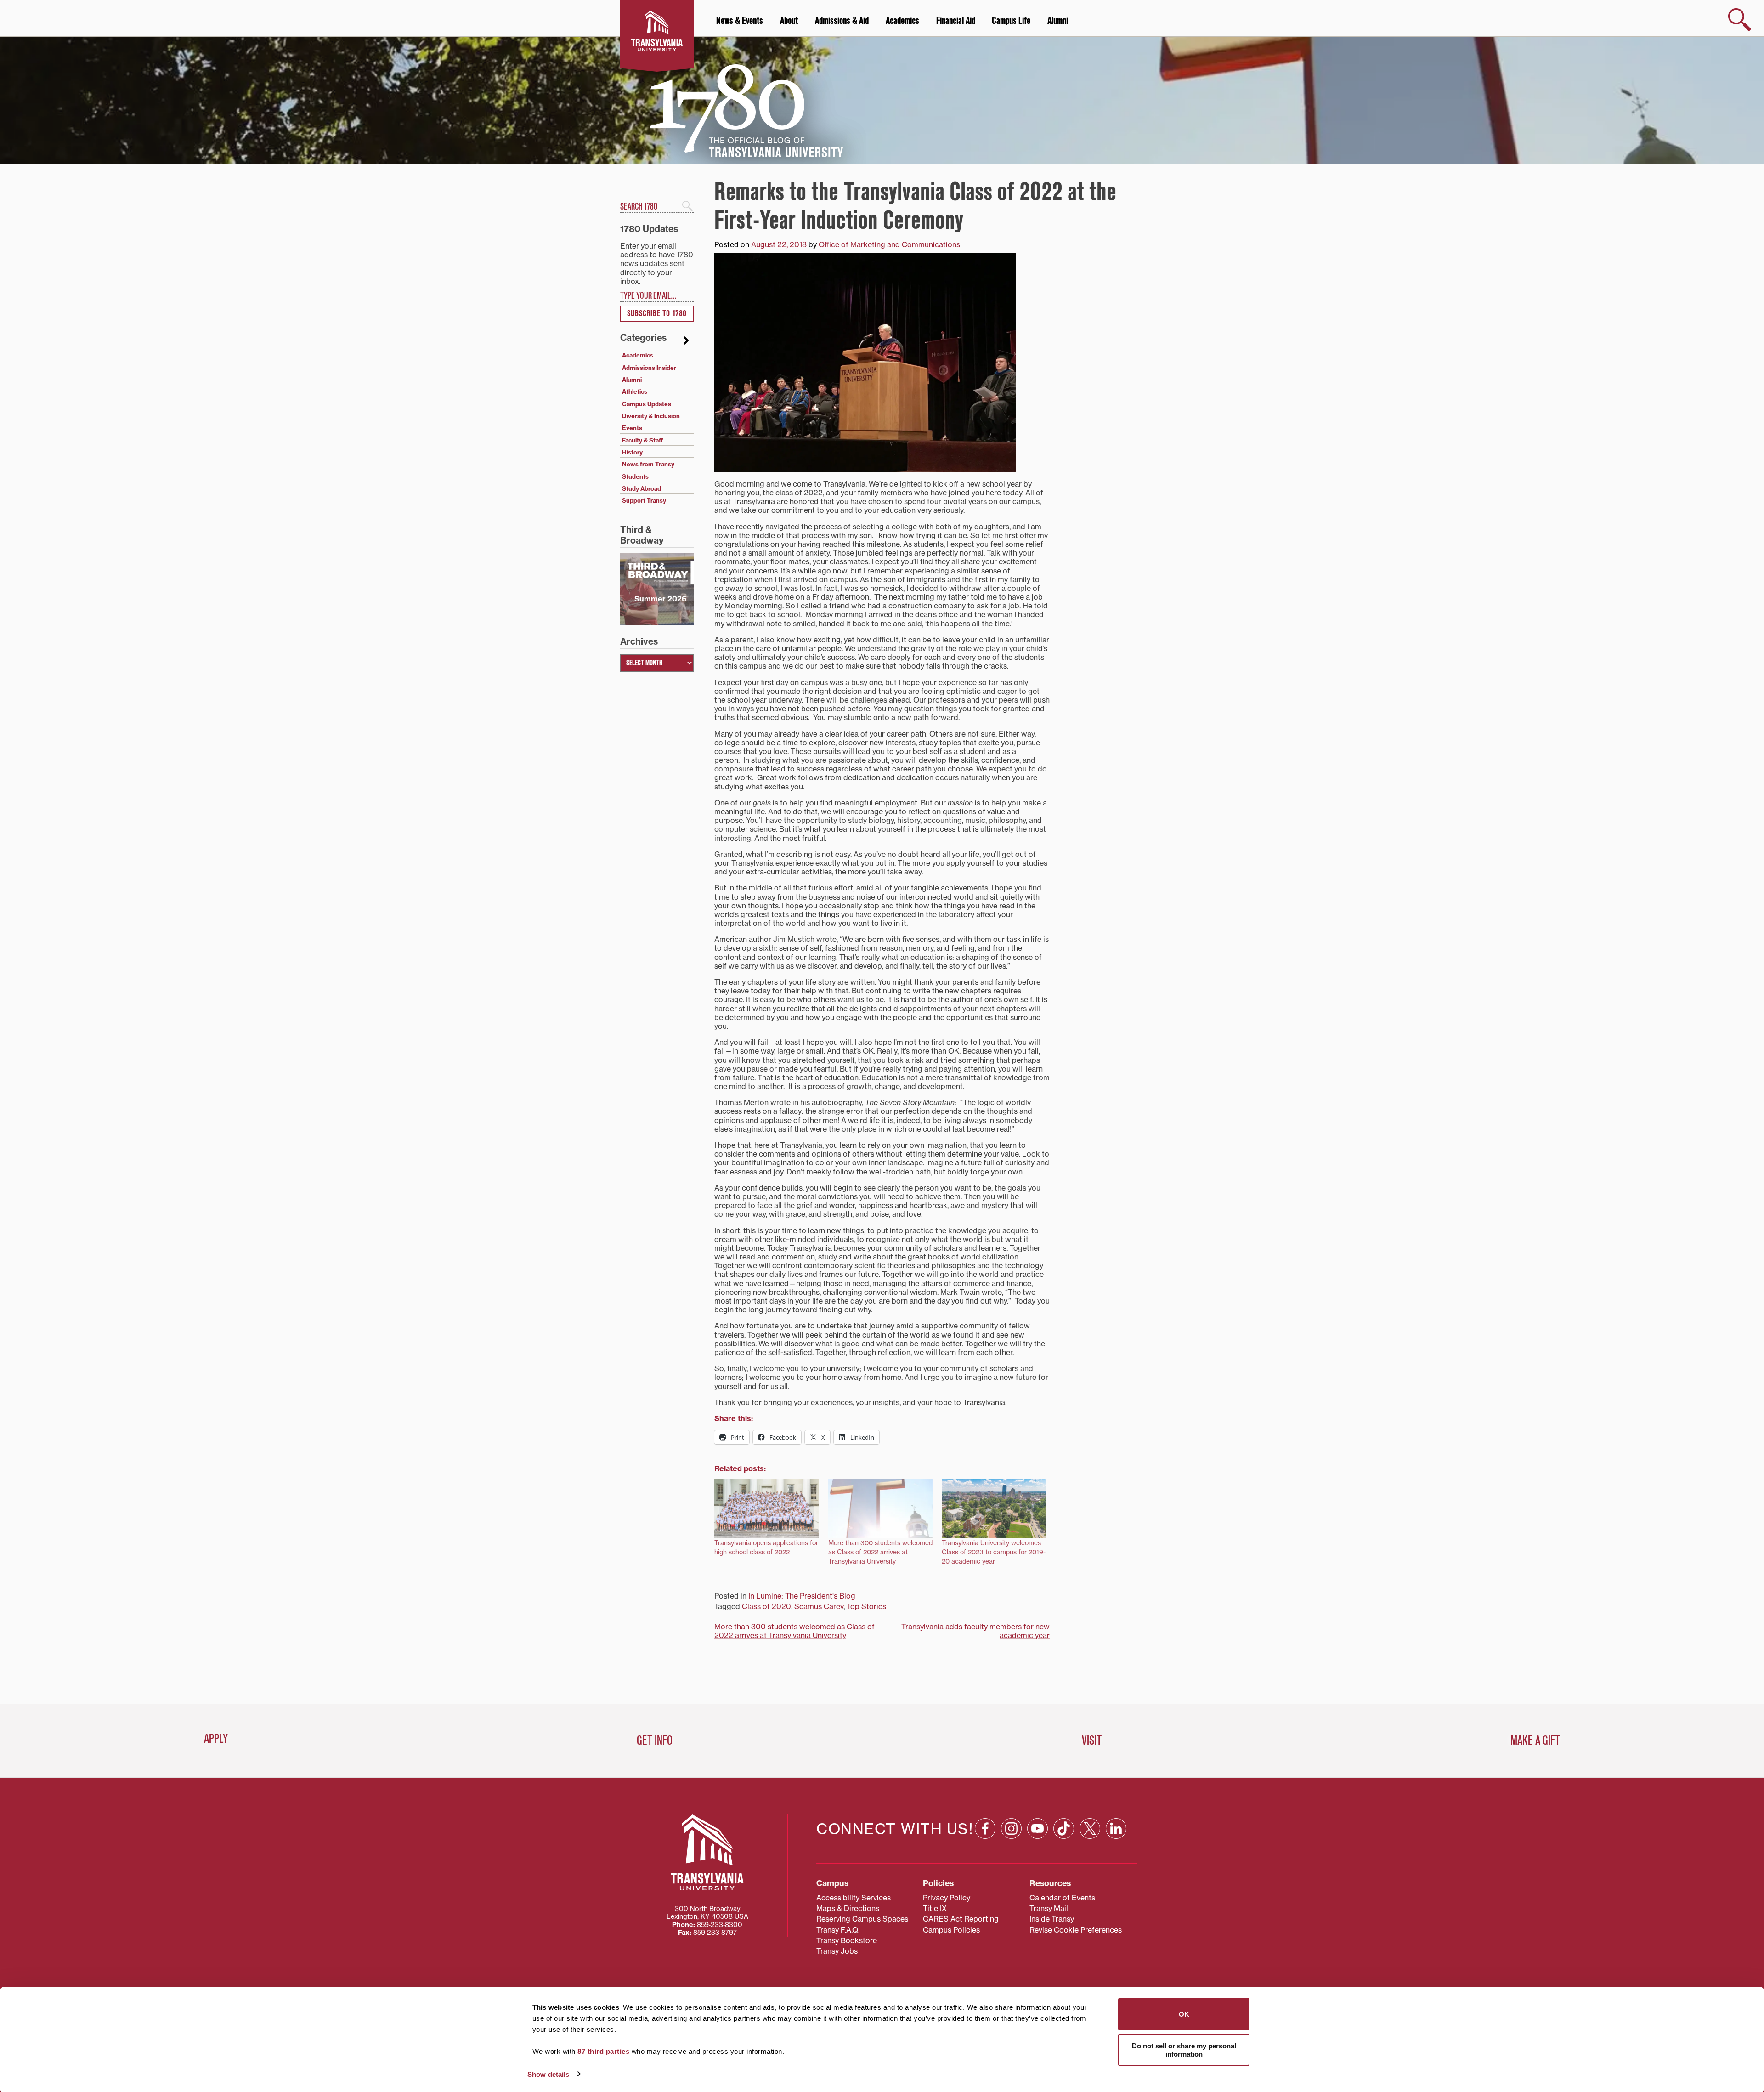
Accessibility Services (854, 1898)
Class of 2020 (766, 1606)
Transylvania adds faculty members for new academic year (975, 1631)
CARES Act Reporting (961, 1919)
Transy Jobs (837, 1951)
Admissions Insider (649, 368)
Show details (548, 2074)
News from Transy (648, 464)
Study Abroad (642, 488)
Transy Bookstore (847, 1940)
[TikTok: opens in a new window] (1064, 1828)
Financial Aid (956, 21)
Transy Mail (1049, 1908)
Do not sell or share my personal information (1184, 2049)
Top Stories (866, 1606)
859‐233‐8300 (720, 1925)
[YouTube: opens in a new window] (1037, 1828)
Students (635, 476)
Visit (1092, 1740)
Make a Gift (1535, 1740)
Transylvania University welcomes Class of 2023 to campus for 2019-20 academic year (994, 1552)
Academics (902, 21)
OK (1184, 2014)
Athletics (635, 391)
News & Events (740, 21)
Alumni (1058, 21)
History (632, 452)
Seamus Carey (819, 1606)
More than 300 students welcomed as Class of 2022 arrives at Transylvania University (880, 1552)
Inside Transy (1052, 1919)
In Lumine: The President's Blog (802, 1596)
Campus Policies (951, 1930)
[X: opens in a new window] (1090, 1828)
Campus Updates (647, 404)
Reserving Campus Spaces (862, 1919)
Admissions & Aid (842, 21)
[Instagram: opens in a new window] (1011, 1828)
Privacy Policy (947, 1898)
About (789, 21)
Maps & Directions (848, 1908)
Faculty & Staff (642, 440)
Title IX (935, 1908)
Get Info (655, 1740)
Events (632, 428)
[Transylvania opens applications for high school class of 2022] (767, 1508)
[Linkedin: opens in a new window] (1116, 1828)
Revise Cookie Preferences (1076, 1930)
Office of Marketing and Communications (889, 244)
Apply (216, 1739)
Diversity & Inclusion (651, 416)
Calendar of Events (1062, 1898)
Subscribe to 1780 (657, 314)
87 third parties (603, 2051)
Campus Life (1011, 21)
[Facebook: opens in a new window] (985, 1828)
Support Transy (644, 500)
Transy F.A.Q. (838, 1930)
